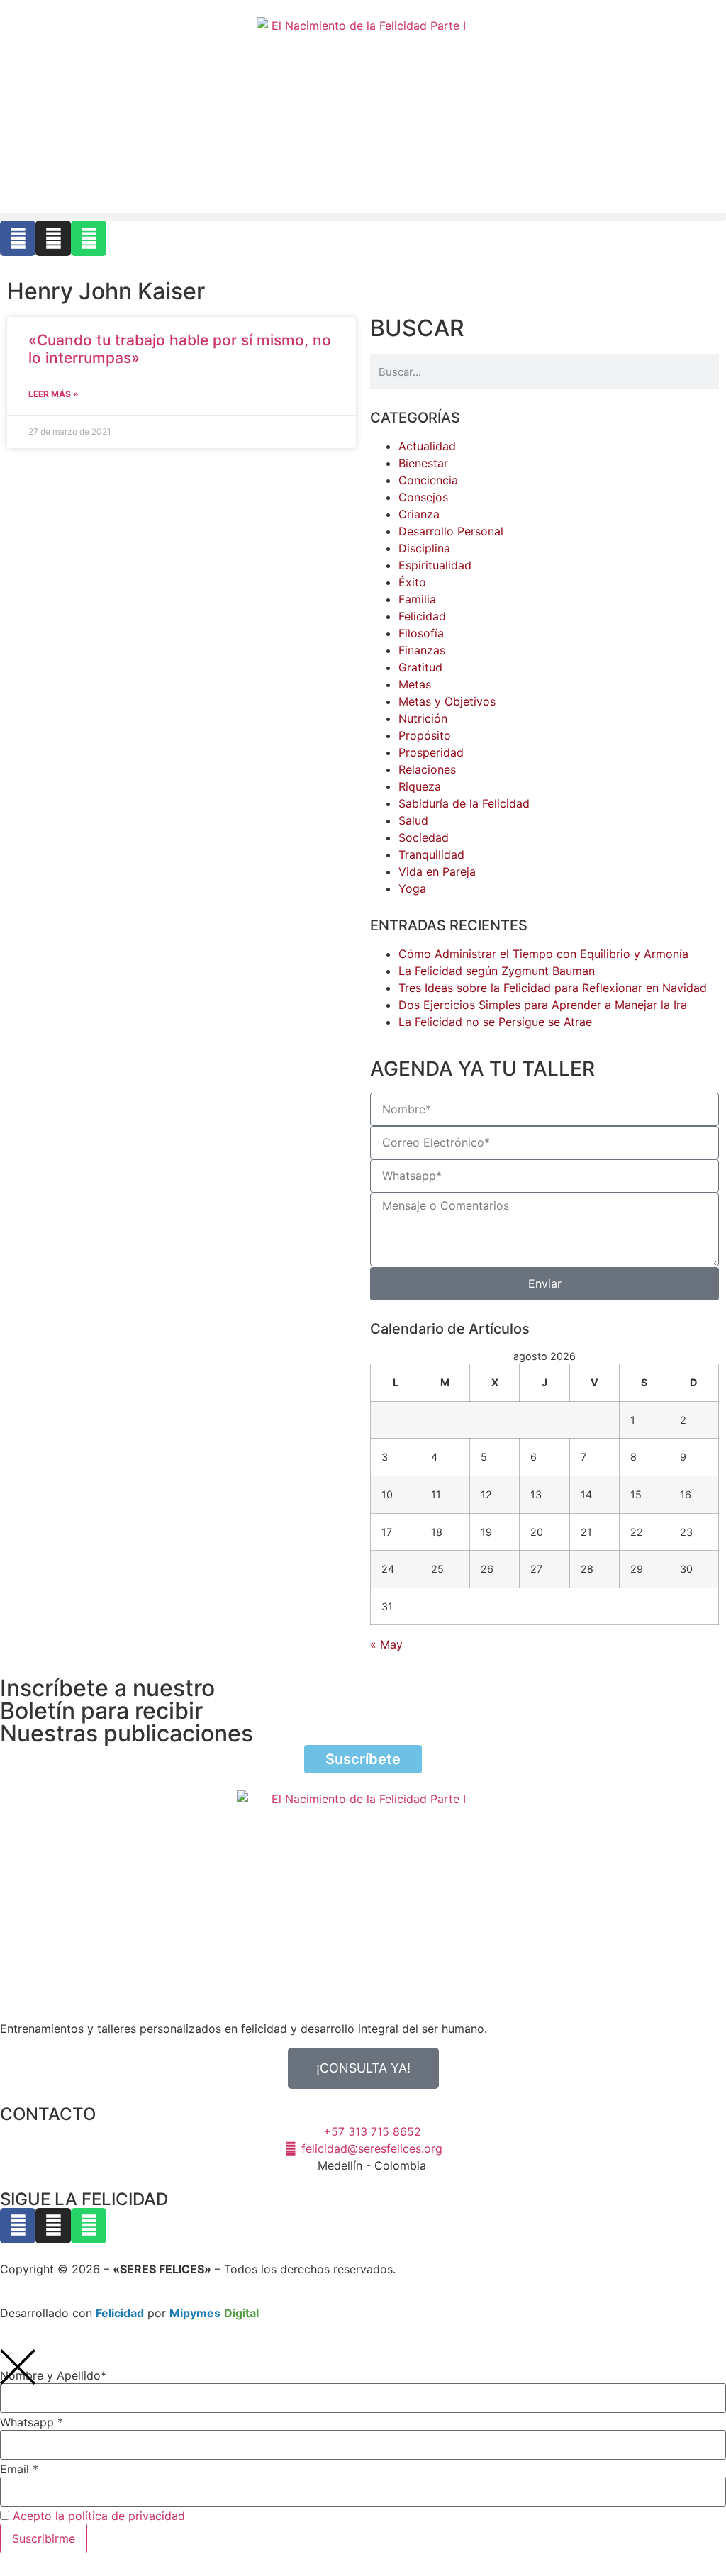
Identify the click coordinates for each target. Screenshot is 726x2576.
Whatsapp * (32, 2422)
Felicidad (422, 616)
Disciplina (424, 548)
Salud (413, 820)
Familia (417, 599)
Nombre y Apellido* (53, 2375)
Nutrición (423, 718)
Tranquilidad (431, 854)
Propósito (425, 735)
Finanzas (422, 650)
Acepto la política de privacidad (99, 2516)
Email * (19, 2469)
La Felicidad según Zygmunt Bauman (497, 971)
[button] (363, 217)
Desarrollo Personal (451, 531)
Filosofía (421, 633)
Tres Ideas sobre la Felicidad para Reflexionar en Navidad (553, 988)
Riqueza (420, 786)
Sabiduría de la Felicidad (464, 803)
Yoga (412, 888)
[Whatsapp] (89, 238)
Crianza (419, 514)
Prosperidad (431, 752)
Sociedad (424, 837)
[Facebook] (18, 238)
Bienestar (423, 463)
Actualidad (427, 446)
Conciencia (428, 480)
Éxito (412, 582)
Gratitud (420, 667)
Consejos (423, 497)
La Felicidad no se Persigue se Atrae (495, 1022)
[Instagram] (53, 238)
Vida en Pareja (437, 871)
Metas (415, 684)
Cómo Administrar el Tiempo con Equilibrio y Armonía (543, 954)
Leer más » (54, 394)
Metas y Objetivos (447, 701)
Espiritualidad (435, 565)
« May (386, 1644)
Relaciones (427, 769)
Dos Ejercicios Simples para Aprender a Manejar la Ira (543, 1005)
